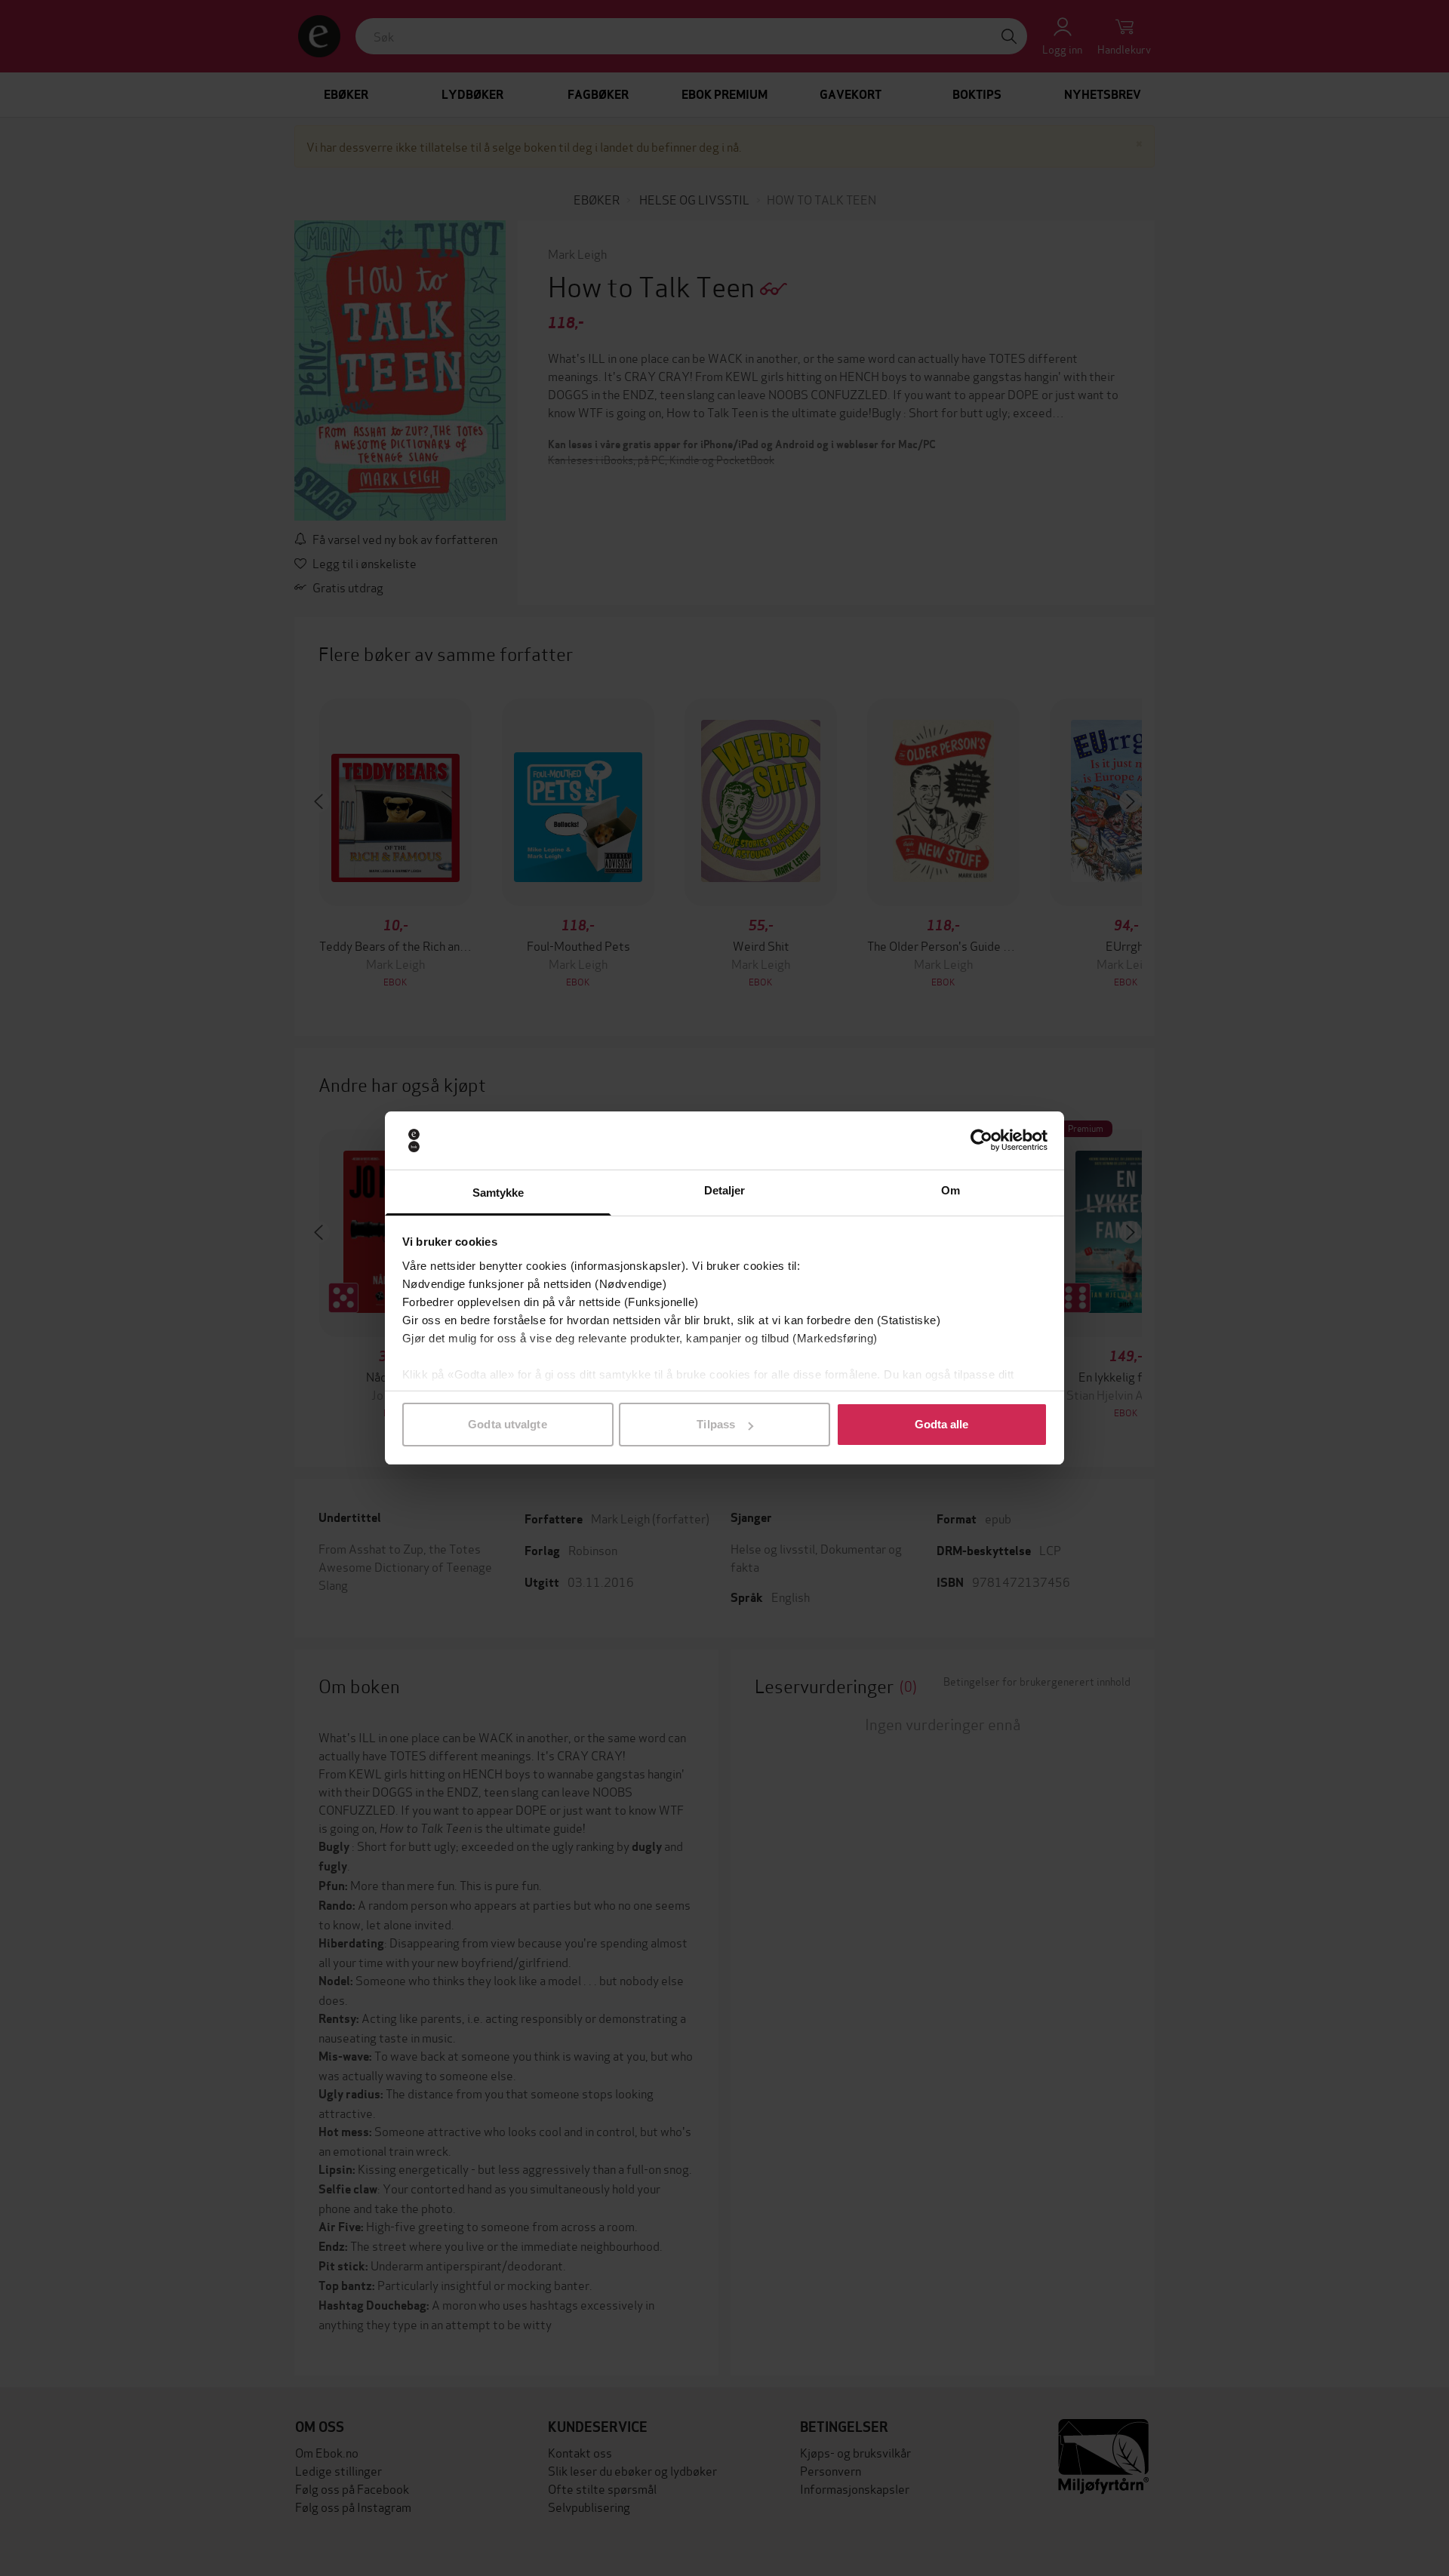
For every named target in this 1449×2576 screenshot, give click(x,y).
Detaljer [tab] (725, 1190)
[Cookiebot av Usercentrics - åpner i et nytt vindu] (981, 1141)
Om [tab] (951, 1190)
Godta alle (942, 1424)
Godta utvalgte (507, 1424)
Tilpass (716, 1424)
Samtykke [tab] (498, 1193)
